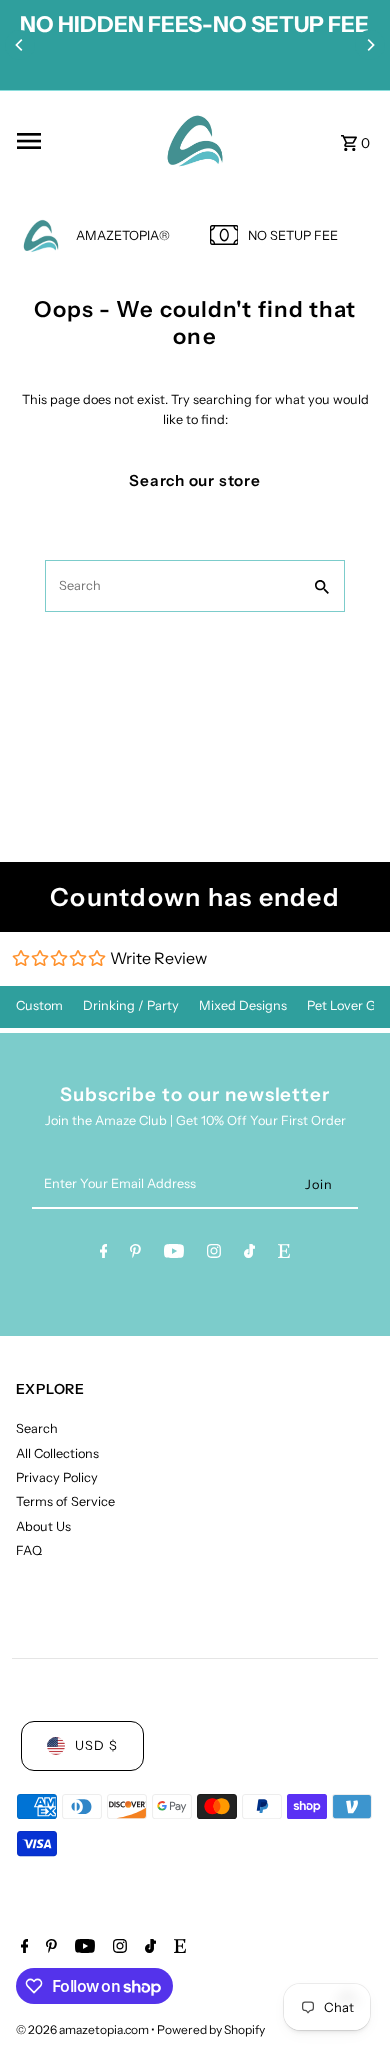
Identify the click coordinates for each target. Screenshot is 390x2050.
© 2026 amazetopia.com (83, 2029)
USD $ (96, 1745)
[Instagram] (214, 1254)
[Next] (370, 45)
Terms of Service (65, 1501)
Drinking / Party (131, 1005)
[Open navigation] (79, 141)
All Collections (57, 1453)
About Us (43, 1526)
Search (37, 1428)
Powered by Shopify (211, 2029)
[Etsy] (284, 1254)
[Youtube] (174, 1254)
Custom (39, 1005)
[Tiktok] (249, 1254)
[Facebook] (104, 1254)
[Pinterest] (135, 1254)
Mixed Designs (243, 1005)
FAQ (29, 1550)
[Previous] (20, 45)
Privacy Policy (57, 1477)
